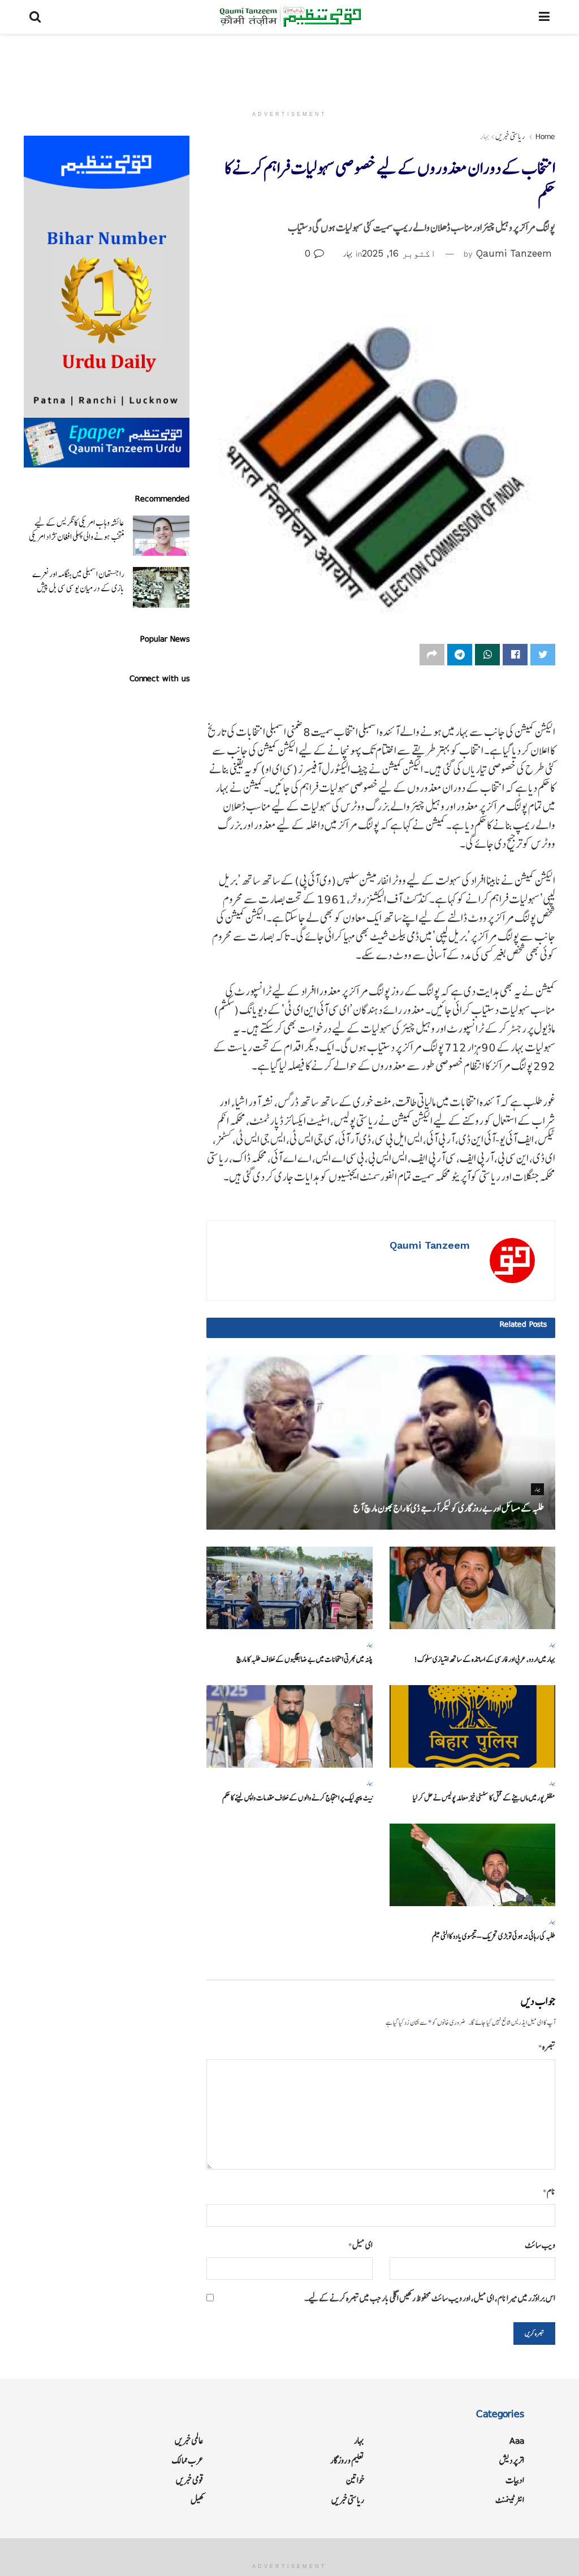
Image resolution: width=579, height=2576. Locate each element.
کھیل (197, 2500)
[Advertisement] (289, 68)
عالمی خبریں (189, 2441)
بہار (485, 136)
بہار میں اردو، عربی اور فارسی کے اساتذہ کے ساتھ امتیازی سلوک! (485, 1659)
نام (549, 2191)
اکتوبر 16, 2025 (399, 253)
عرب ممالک (188, 2460)
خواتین (355, 2480)
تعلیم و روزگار (347, 2460)
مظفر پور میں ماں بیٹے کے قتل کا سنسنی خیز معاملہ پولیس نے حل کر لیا (484, 1798)
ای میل (360, 2245)
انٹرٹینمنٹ (510, 2500)
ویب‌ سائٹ (540, 2245)
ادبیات (515, 2480)
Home (545, 136)
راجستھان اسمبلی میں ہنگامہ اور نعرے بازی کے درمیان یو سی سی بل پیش (78, 581)
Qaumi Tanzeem (514, 253)
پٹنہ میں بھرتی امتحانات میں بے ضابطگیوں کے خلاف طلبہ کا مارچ (304, 1659)
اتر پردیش (512, 2460)
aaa (517, 2441)
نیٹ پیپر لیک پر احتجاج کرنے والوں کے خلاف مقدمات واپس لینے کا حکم (297, 1798)
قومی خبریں (190, 2480)
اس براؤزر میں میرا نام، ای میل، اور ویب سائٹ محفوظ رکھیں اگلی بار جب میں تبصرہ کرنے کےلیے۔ (430, 2298)
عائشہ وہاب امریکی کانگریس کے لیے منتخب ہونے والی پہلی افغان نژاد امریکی (77, 530)
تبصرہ (547, 2047)
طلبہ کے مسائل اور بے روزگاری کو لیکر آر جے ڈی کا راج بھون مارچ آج (449, 1508)
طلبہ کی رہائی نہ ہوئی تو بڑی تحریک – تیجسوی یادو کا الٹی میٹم (494, 1936)
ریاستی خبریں (510, 136)
